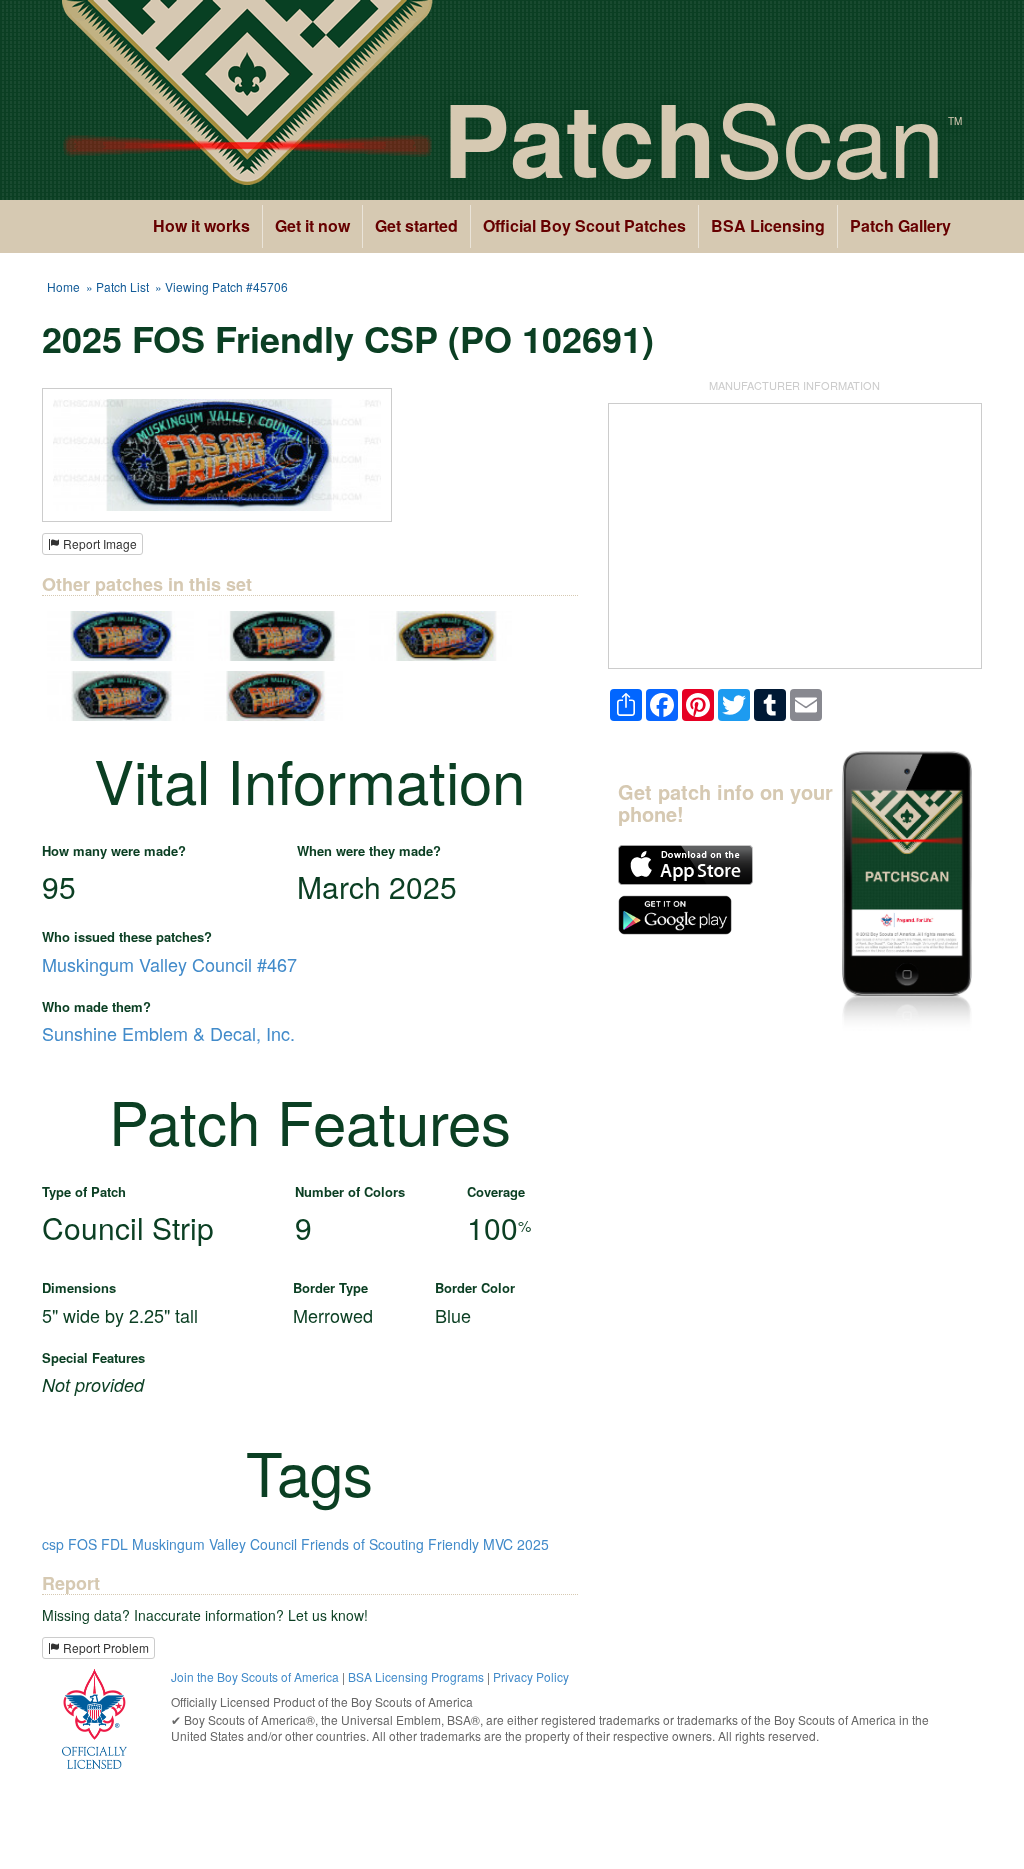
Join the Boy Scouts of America (255, 1676)
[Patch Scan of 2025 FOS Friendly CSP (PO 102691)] (217, 453)
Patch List (122, 286)
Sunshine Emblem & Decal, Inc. (168, 1033)
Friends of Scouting (362, 1544)
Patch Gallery (900, 225)
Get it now (312, 225)
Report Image (98, 543)
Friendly (453, 1544)
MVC (498, 1544)
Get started (416, 225)
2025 (533, 1544)
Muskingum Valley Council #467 (169, 964)
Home (63, 286)
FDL (114, 1544)
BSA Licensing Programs (416, 1676)
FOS (82, 1544)
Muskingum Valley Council (214, 1544)
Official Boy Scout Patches (584, 225)
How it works (201, 225)
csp (53, 1544)
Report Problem (104, 1647)
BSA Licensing (768, 225)
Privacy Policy (531, 1676)
